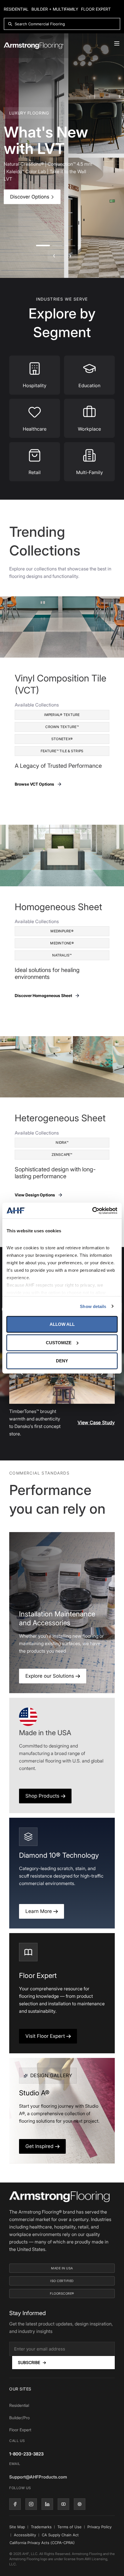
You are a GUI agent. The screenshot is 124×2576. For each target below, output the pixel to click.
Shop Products (43, 1796)
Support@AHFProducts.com (38, 2477)
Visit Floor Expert (46, 2036)
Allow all (62, 1324)
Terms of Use (69, 2527)
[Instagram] (31, 2504)
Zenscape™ (62, 1155)
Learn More (39, 1911)
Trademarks (41, 2527)
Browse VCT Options (34, 784)
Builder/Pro (19, 2418)
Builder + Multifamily (55, 9)
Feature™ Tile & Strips (62, 751)
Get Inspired (40, 2146)
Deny (62, 1361)
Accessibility (25, 2535)
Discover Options (30, 197)
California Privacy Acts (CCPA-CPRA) (42, 2543)
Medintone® (62, 943)
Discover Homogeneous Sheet (43, 995)
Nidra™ (62, 1142)
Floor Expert (96, 9)
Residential (16, 9)
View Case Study (96, 1422)
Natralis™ (62, 955)
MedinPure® (62, 931)
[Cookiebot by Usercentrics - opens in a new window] (92, 1210)
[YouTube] (63, 2504)
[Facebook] (15, 2504)
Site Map (17, 2527)
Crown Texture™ (62, 727)
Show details (93, 1306)
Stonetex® (62, 739)
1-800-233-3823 (26, 2454)
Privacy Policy (99, 2527)
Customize (59, 1342)
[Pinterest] (80, 2504)
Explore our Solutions (50, 1676)
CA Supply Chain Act (60, 2535)
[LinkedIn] (47, 2504)
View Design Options (35, 1195)
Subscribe (32, 2362)
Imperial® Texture (62, 715)
